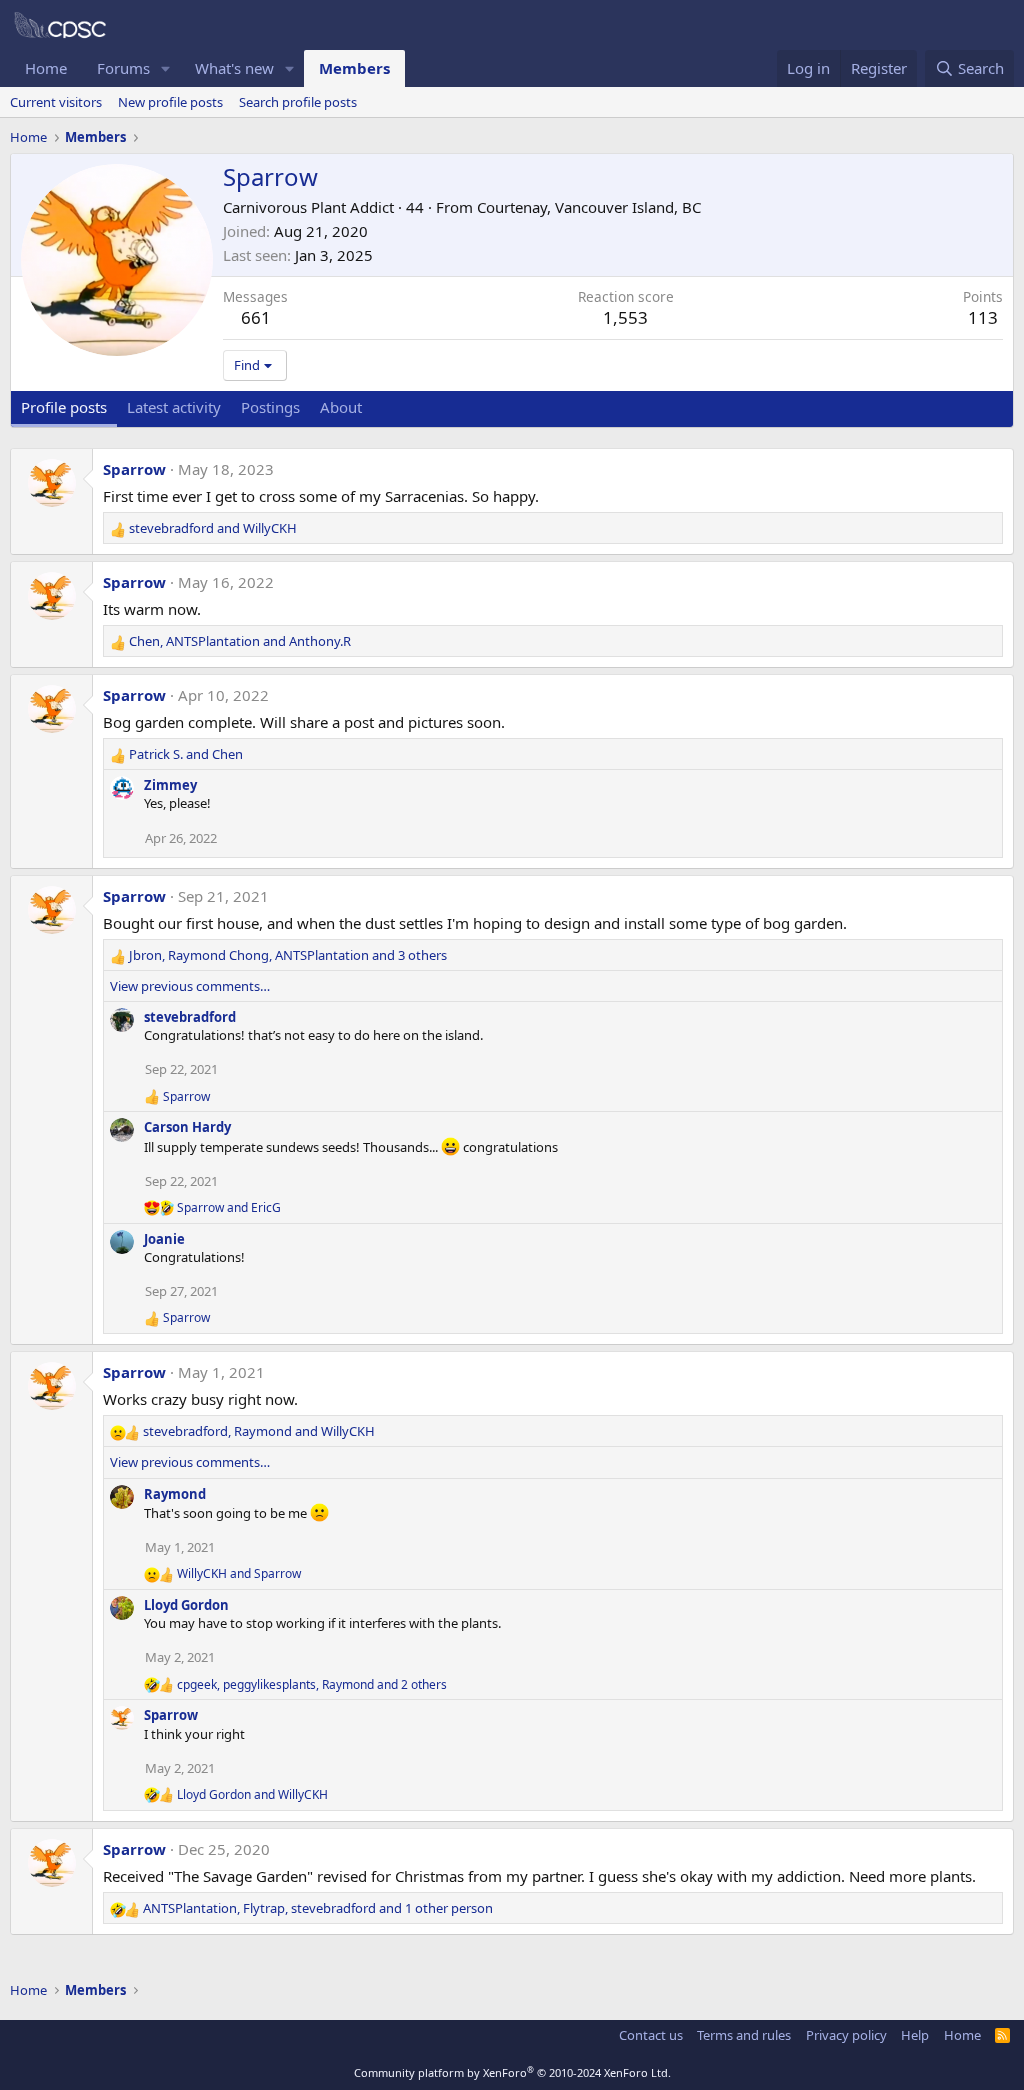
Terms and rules (744, 2035)
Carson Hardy (187, 1127)
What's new (234, 68)
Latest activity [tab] (174, 407)
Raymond (175, 1494)
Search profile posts (298, 102)
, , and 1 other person (318, 1908)
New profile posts (170, 102)
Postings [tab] (270, 407)
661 (256, 317)
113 (983, 317)
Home (46, 68)
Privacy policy (846, 2035)
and (213, 528)
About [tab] (341, 407)
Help (915, 2035)
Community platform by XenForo (512, 2072)
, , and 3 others (288, 955)
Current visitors (56, 102)
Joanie (164, 1239)
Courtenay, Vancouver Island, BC (589, 207)
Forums (123, 68)
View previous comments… (190, 986)
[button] (166, 68)
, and (240, 641)
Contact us (651, 2035)
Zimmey (170, 785)
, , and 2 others (312, 1685)
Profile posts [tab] (64, 407)
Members (354, 68)
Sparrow (134, 469)
